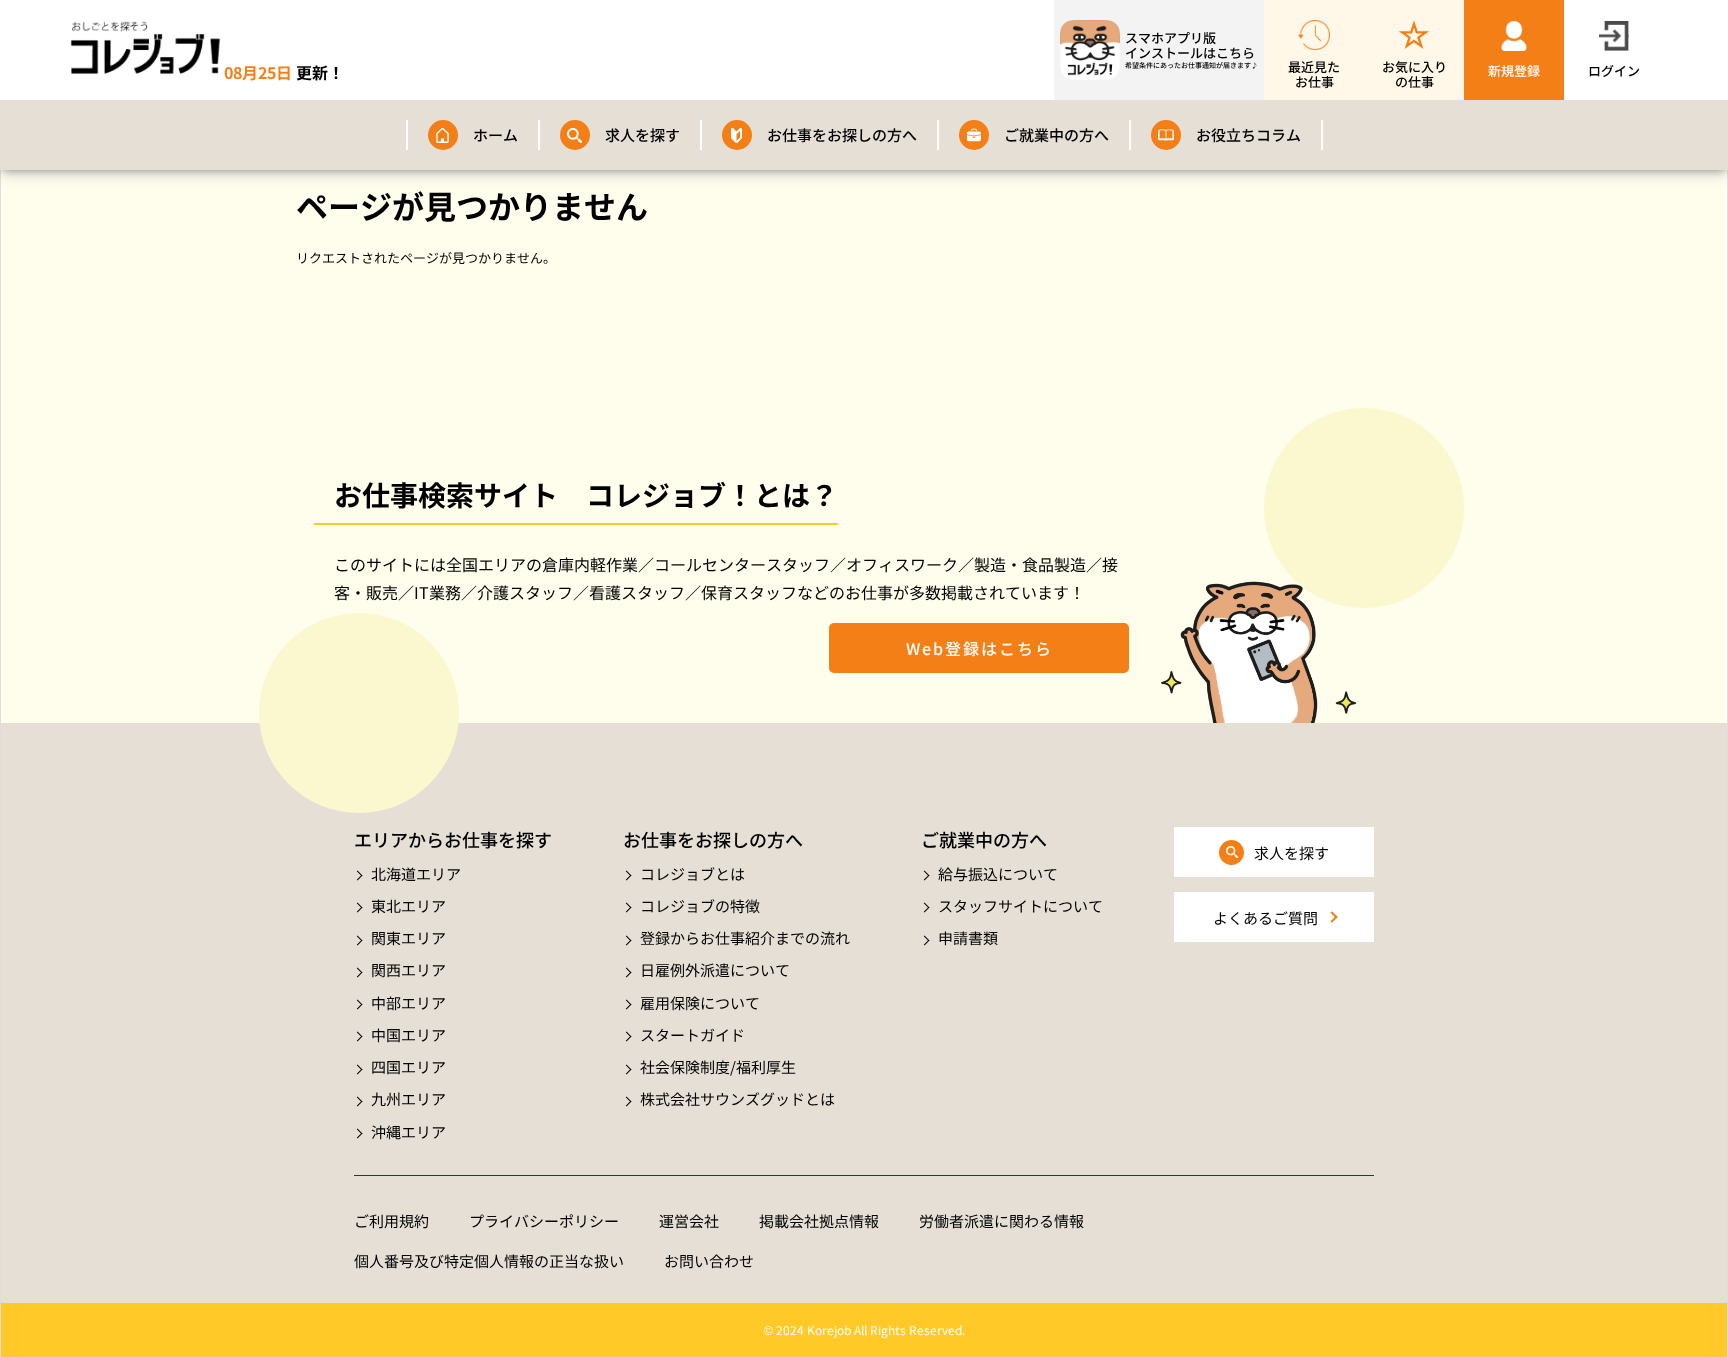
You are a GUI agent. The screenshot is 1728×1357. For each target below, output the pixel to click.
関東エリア (408, 937)
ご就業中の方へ (1056, 134)
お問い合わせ (709, 1260)
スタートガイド (692, 1034)
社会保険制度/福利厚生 (718, 1066)
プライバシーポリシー (544, 1220)
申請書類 (968, 937)
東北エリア (408, 905)
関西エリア (408, 969)
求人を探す (642, 134)
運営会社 (689, 1220)
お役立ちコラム (1248, 134)
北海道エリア (416, 873)
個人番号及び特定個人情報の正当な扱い (489, 1260)
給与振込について (998, 873)
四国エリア (408, 1066)
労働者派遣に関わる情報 (1001, 1220)
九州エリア (408, 1098)
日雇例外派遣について (715, 969)
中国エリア (408, 1034)
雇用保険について (700, 1002)
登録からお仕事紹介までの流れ (745, 937)
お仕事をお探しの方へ (842, 134)
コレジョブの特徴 (700, 905)
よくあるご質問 (1265, 917)
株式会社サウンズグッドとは (737, 1098)
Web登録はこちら (979, 648)
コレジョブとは (692, 873)
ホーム (495, 134)
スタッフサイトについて (1020, 905)
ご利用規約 (391, 1220)
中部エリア (408, 1002)
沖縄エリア (408, 1131)
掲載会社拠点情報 (819, 1220)
